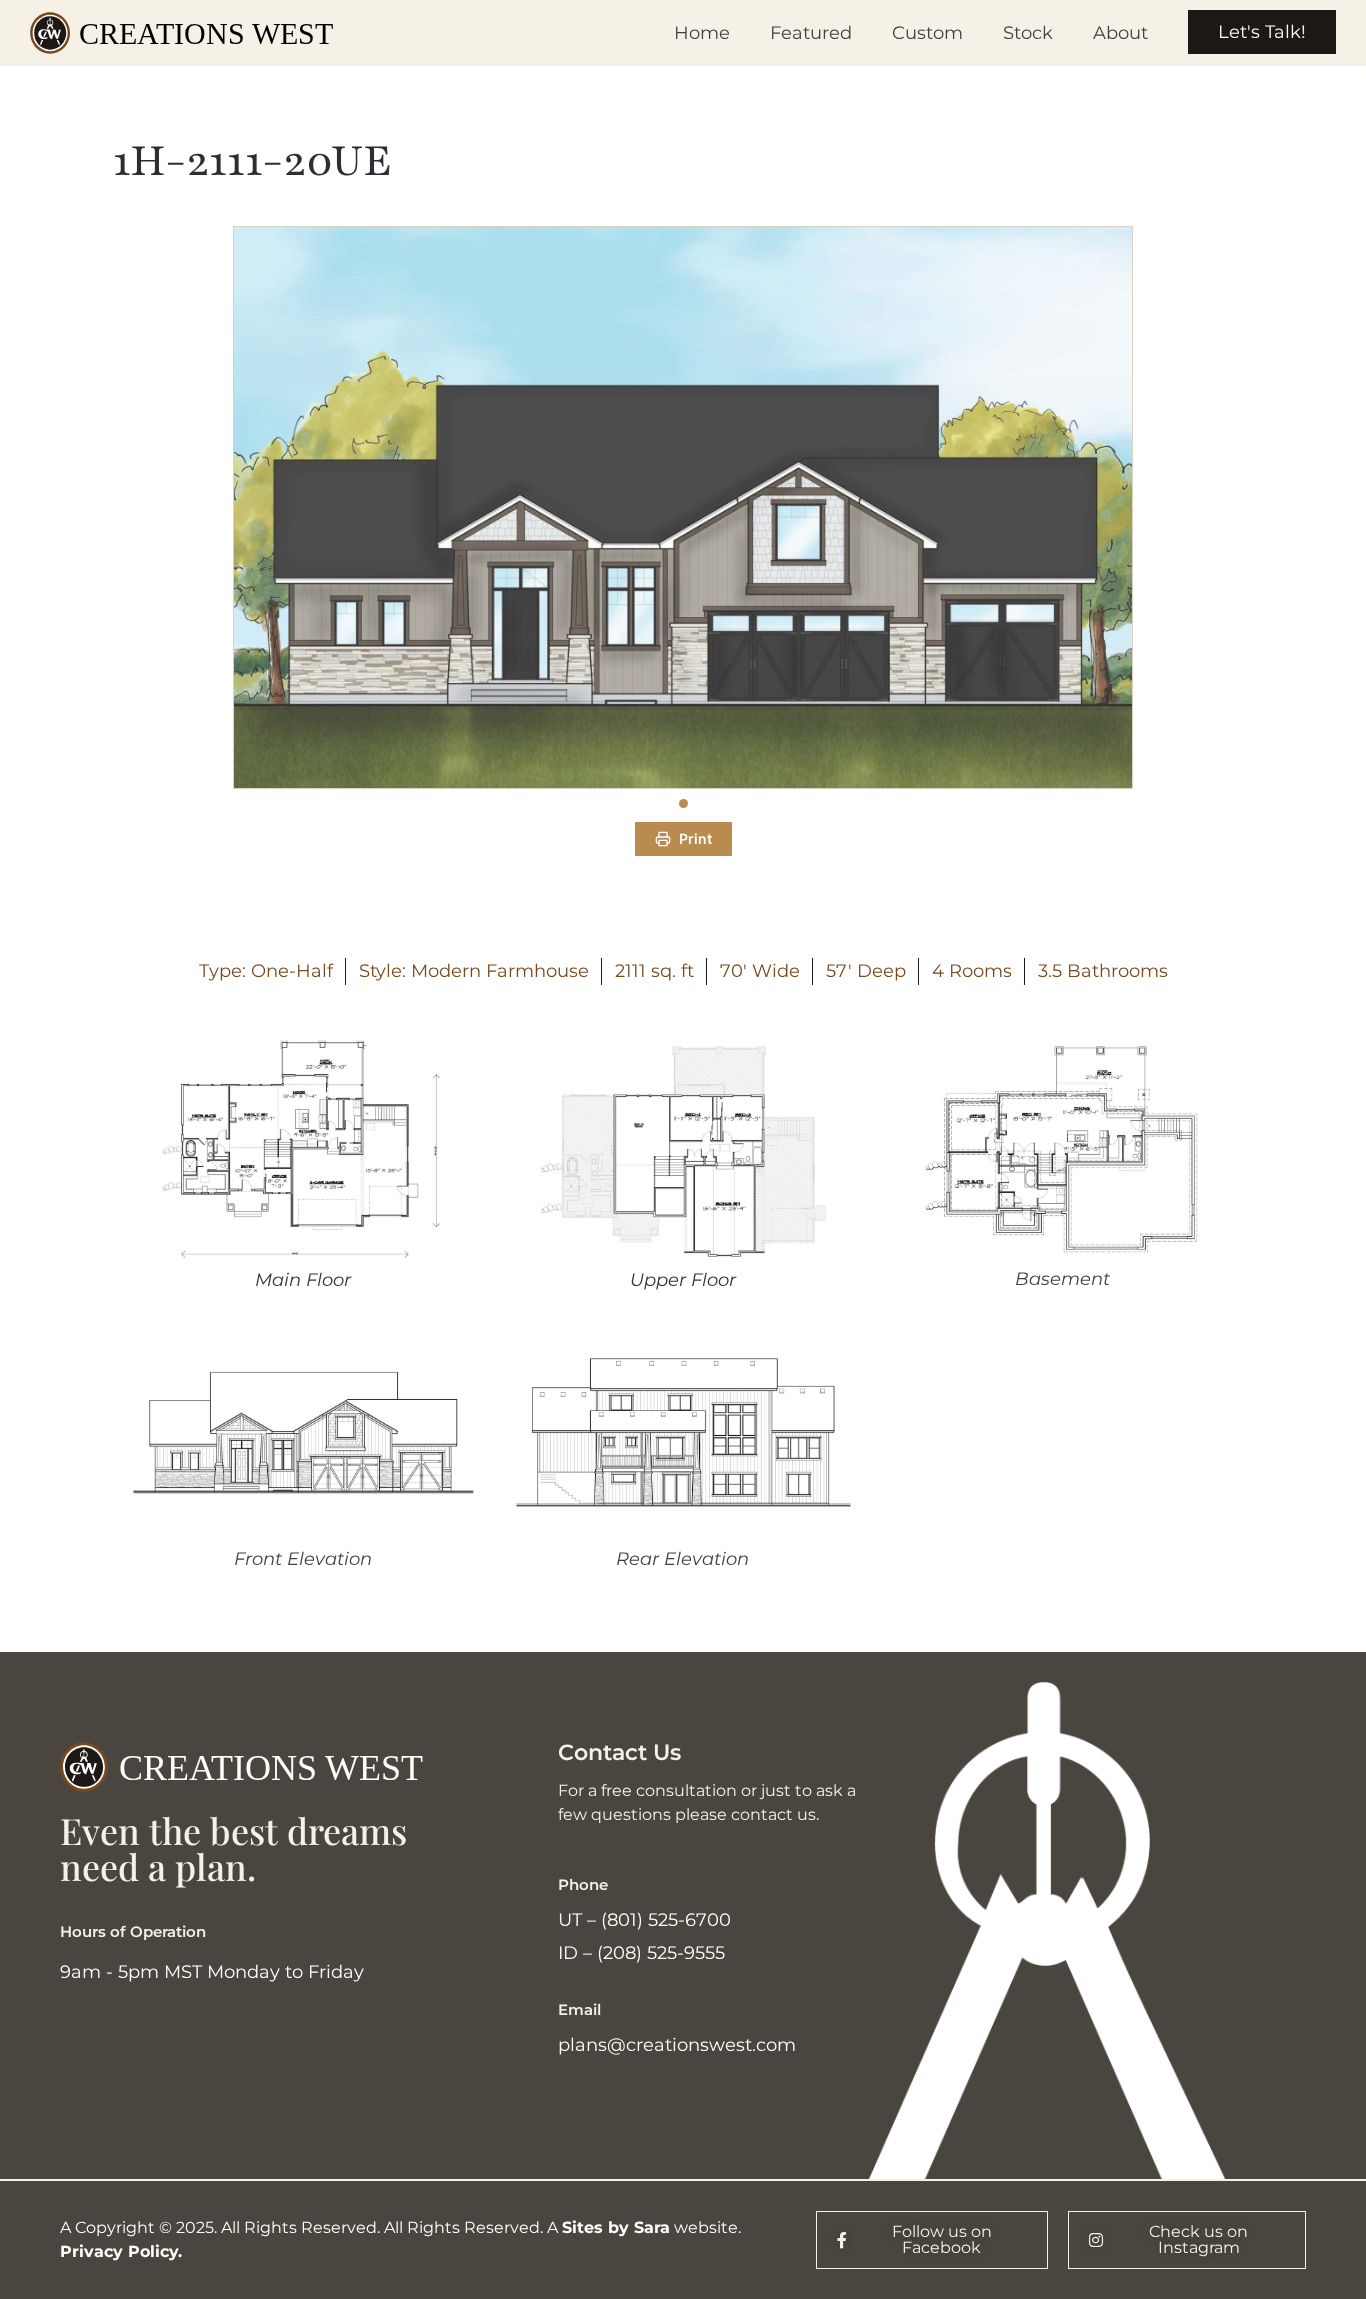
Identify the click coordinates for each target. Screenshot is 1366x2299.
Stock (1028, 33)
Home (702, 33)
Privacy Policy (119, 2251)
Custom (927, 33)
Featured (811, 33)
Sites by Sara (616, 2227)
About (1120, 33)
